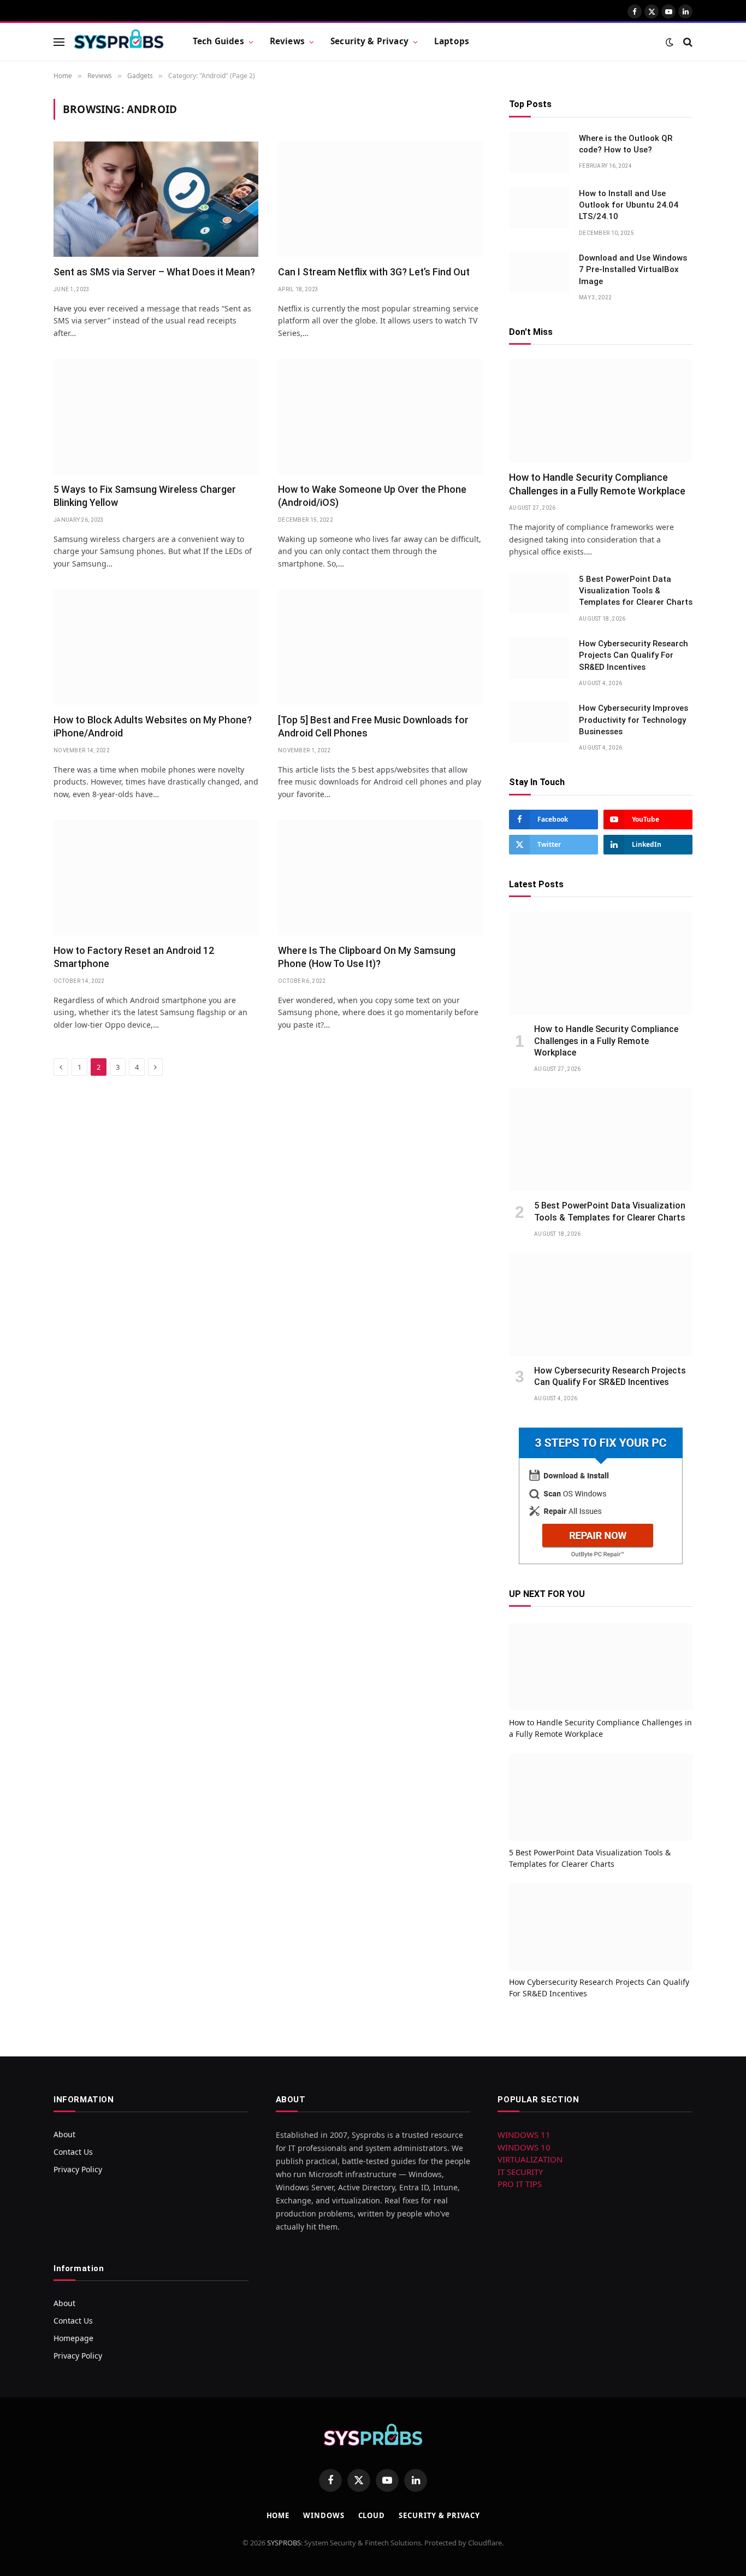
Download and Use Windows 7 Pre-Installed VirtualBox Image (633, 270)
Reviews (287, 41)
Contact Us (73, 2152)
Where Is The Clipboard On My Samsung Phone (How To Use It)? (367, 957)
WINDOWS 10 (524, 2147)
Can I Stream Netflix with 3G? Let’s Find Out (374, 272)
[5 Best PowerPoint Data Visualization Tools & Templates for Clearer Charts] (539, 593)
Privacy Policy (78, 2169)
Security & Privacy (369, 41)
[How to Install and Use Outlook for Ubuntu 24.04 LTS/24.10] (539, 208)
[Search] (687, 42)
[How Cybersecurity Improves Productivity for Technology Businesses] (539, 722)
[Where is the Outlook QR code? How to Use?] (539, 152)
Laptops (452, 41)
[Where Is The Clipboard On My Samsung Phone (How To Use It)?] (380, 878)
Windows (324, 2515)
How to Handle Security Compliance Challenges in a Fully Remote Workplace (597, 484)
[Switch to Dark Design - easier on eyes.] (670, 42)
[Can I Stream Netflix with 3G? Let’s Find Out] (380, 199)
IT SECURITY (520, 2172)
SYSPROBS (284, 2543)
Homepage (73, 2338)
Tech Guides (218, 41)
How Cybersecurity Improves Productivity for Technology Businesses (633, 720)
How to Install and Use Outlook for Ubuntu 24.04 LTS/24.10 (629, 205)
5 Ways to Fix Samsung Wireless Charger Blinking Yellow (145, 496)
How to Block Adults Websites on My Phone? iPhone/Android (153, 726)
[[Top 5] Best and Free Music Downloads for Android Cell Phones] (380, 647)
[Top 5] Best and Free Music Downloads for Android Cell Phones (373, 726)
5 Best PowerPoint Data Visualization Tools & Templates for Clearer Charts (636, 591)
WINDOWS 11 (524, 2135)
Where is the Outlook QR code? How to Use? (626, 144)
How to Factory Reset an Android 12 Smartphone (134, 957)
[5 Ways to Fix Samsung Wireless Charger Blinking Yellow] (156, 417)
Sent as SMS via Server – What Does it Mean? (154, 272)
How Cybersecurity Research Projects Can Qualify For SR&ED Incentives (633, 655)
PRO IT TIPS (520, 2184)
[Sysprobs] (119, 42)
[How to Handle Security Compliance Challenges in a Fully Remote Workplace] (601, 411)
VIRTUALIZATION (530, 2159)
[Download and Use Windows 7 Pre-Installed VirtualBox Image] (539, 272)
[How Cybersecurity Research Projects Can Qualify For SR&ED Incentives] (539, 658)
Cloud (372, 2515)
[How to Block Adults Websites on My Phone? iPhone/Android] (156, 647)
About (64, 2134)
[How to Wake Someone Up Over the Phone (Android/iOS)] (380, 417)
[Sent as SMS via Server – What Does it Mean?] (156, 199)
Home (278, 2515)
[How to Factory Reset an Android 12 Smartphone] (156, 878)
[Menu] (59, 42)
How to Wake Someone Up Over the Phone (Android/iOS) (372, 496)
